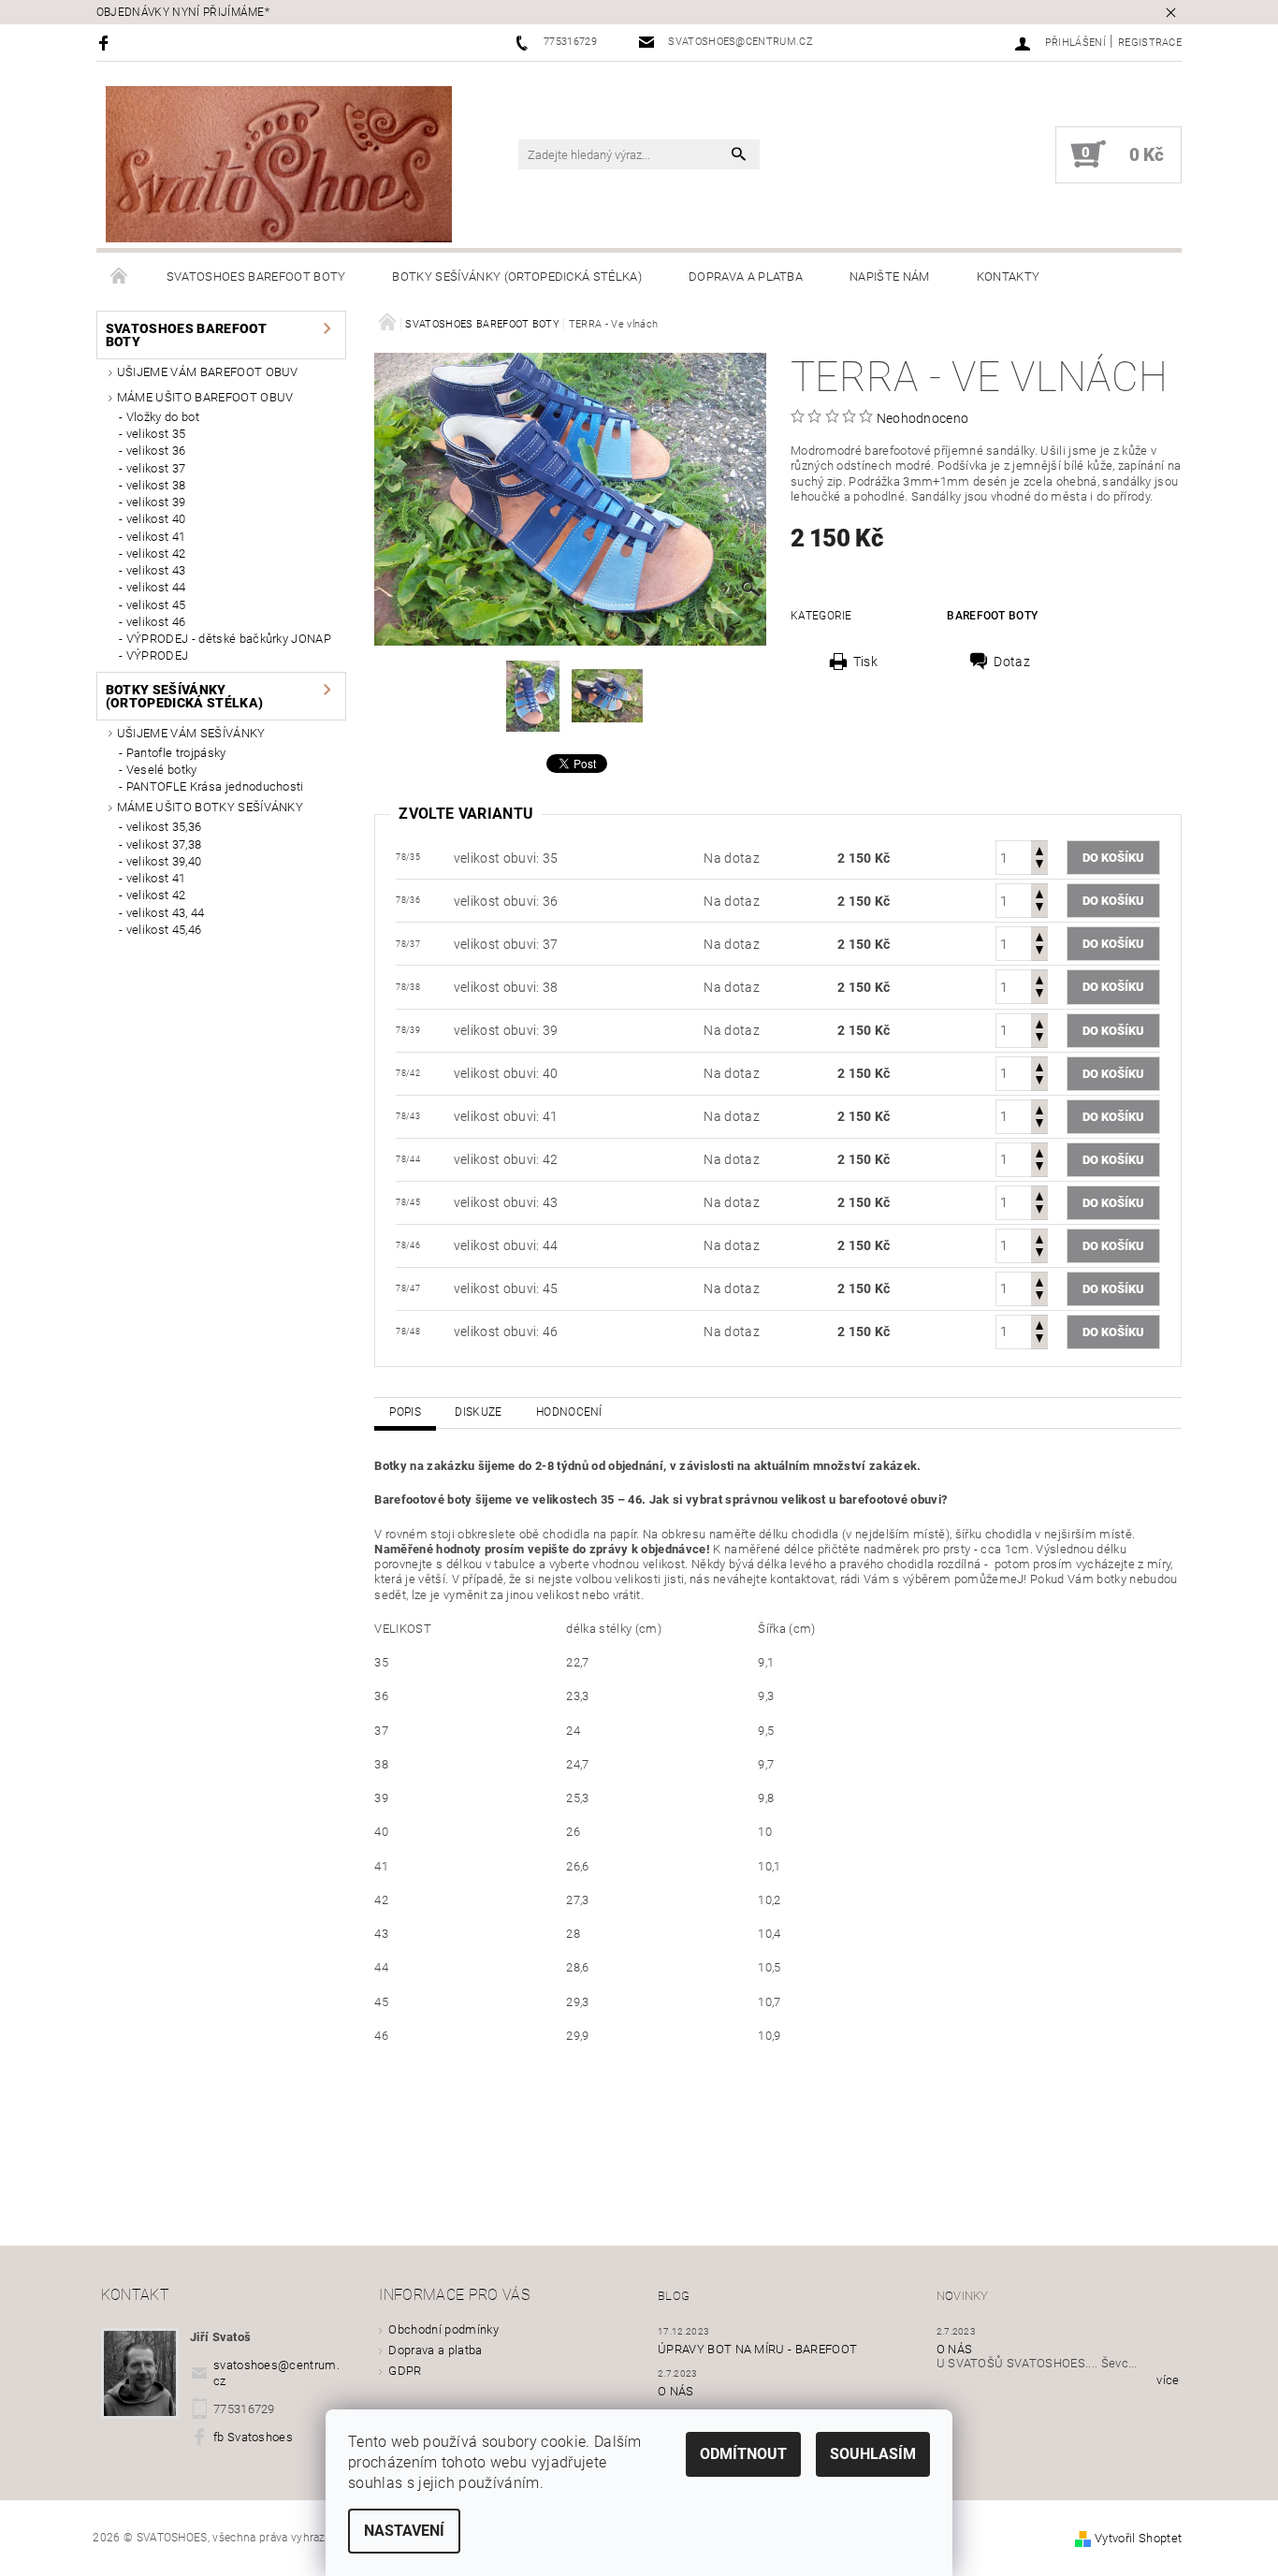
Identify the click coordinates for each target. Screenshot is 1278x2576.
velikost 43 (156, 570)
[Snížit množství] (1039, 866)
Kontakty (1009, 277)
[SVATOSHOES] (279, 164)
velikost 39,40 (164, 861)
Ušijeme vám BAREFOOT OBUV (208, 372)
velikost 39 (156, 502)
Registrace (1150, 43)
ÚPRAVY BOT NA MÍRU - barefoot (757, 2349)
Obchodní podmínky (443, 2329)
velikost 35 (156, 434)
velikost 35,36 (164, 827)
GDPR (405, 2371)
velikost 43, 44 (166, 913)
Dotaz (1012, 662)
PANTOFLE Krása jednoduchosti (215, 786)
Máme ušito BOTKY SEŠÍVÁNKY (210, 807)
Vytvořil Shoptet (1138, 2538)
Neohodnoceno (923, 418)
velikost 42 (156, 553)
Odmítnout (743, 2454)
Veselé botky (162, 770)
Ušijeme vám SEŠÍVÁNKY (191, 733)
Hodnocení (569, 1412)
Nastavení (404, 2531)
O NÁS (676, 2391)
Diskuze (478, 1412)
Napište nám (890, 277)
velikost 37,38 (164, 844)
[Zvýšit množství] (1039, 849)
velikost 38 (156, 485)
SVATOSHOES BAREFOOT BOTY (256, 277)
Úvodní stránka (120, 277)
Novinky (963, 2296)
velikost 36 (156, 451)
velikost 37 (156, 468)
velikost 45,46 (164, 930)
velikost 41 (156, 537)
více (1168, 2380)
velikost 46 (156, 622)
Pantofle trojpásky (176, 753)
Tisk (865, 662)
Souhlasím (873, 2454)
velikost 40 (156, 519)
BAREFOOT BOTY (992, 616)
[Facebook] (106, 43)
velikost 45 (156, 605)
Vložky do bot (163, 417)
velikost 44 (156, 587)
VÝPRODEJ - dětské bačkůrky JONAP (229, 639)
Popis (405, 1412)
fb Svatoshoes (253, 2437)
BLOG (674, 2296)
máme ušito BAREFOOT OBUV (205, 397)
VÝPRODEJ (158, 655)
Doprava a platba (746, 277)
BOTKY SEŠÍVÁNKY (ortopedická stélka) (517, 277)
